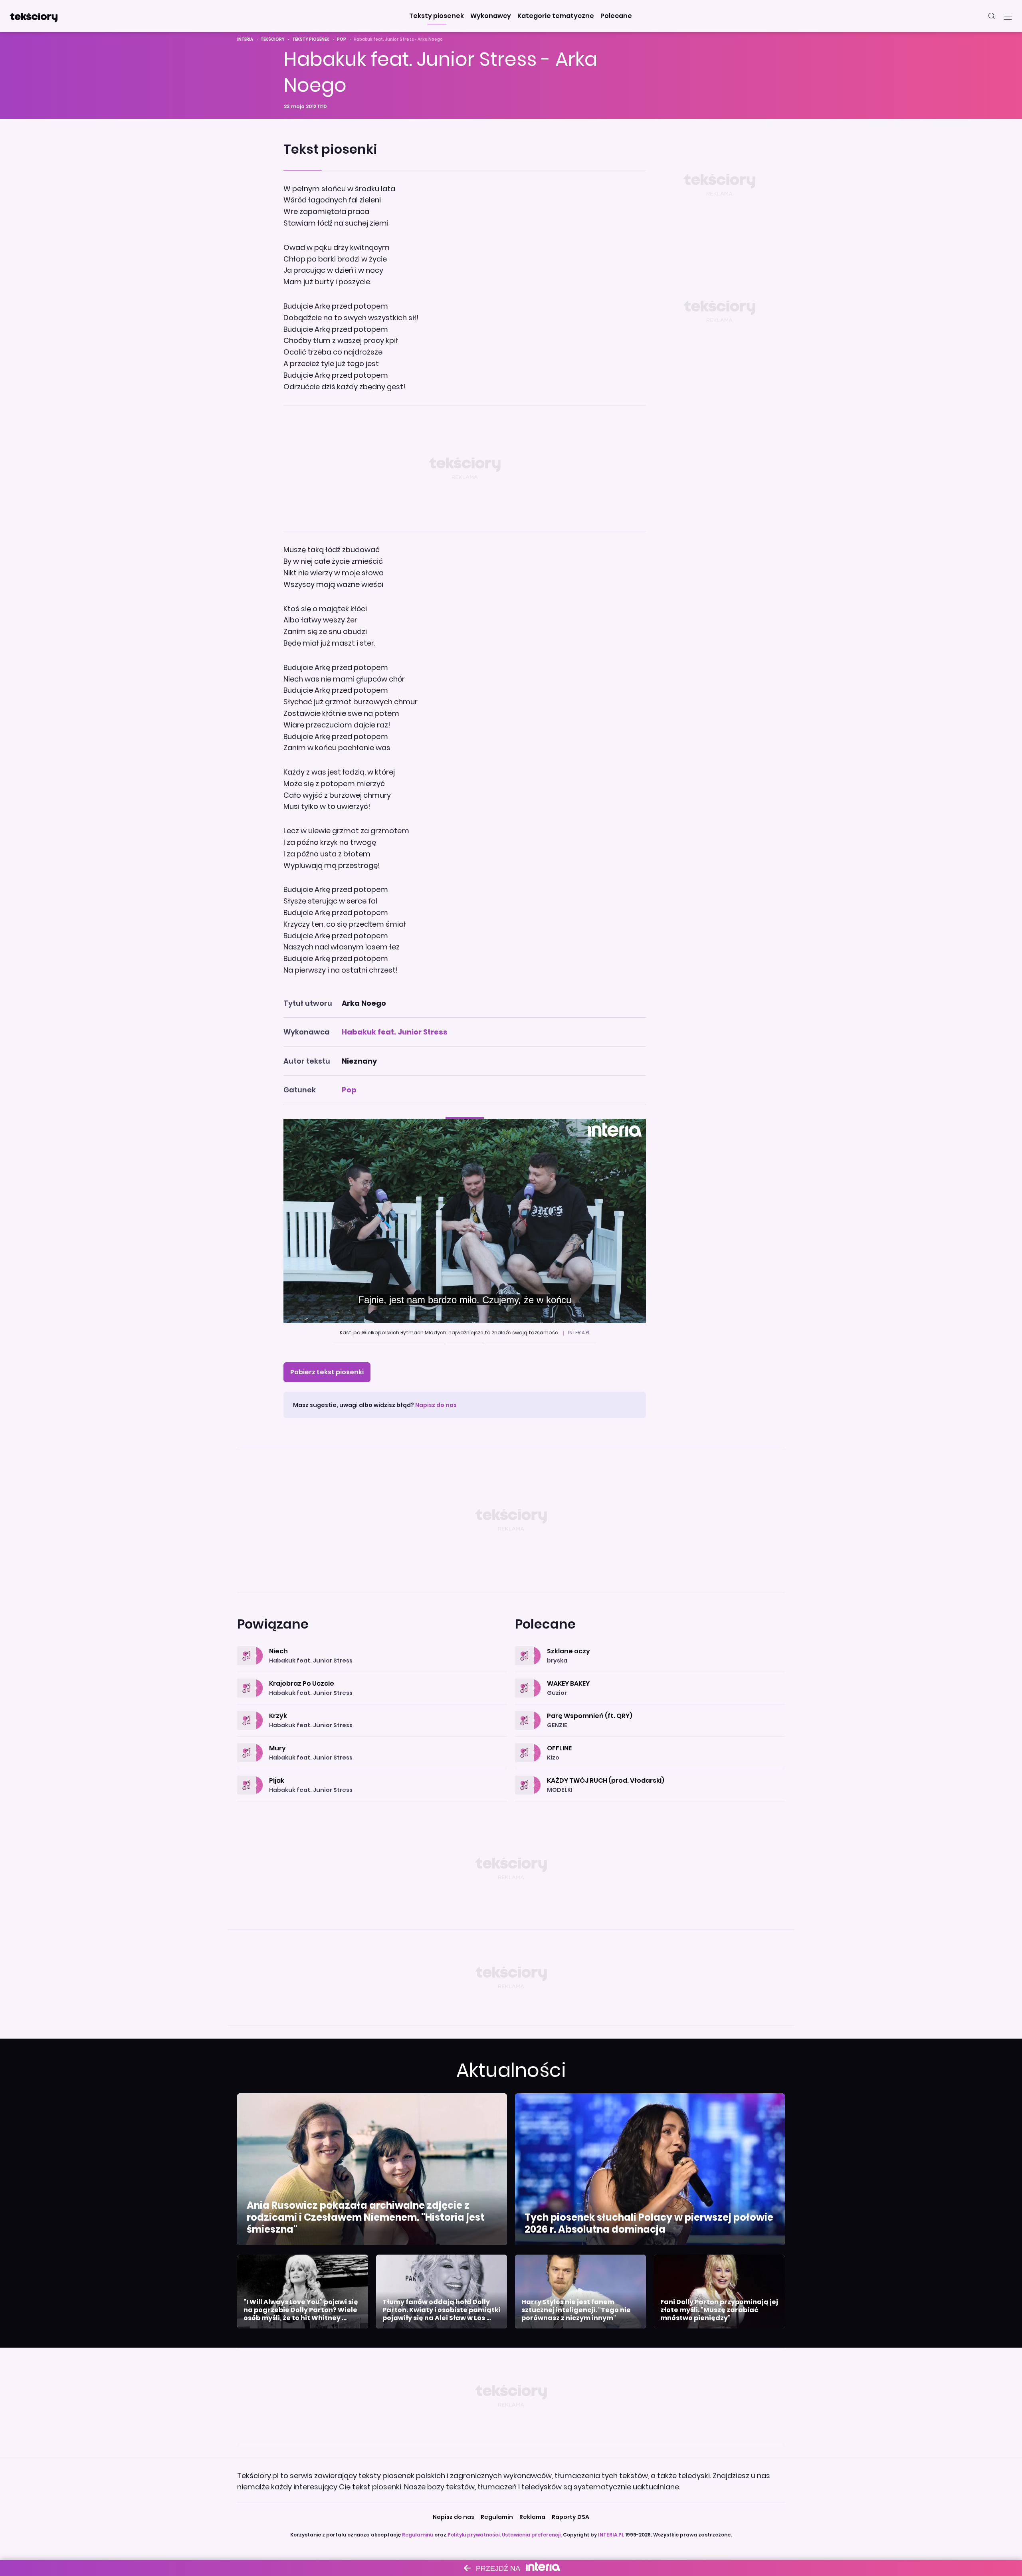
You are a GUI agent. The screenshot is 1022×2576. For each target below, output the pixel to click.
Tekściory (273, 39)
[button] (437, 16)
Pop (342, 39)
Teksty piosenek (311, 39)
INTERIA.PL (611, 2535)
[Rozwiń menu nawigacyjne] (1008, 16)
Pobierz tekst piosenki (327, 1372)
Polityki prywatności (473, 2535)
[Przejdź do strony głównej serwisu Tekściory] (34, 16)
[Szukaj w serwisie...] (992, 16)
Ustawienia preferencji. (532, 2535)
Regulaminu (418, 2535)
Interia (245, 39)
